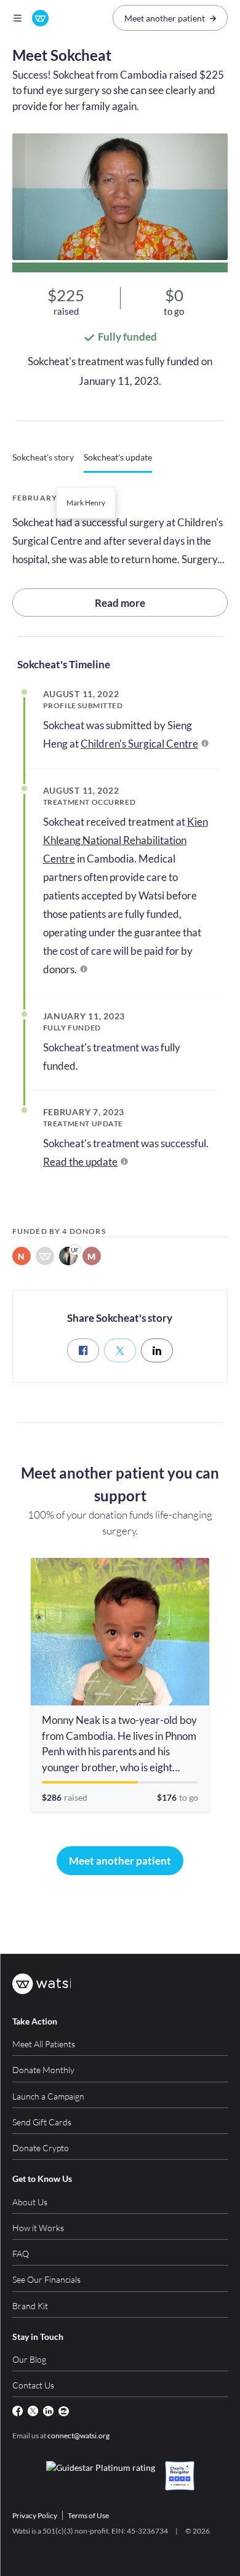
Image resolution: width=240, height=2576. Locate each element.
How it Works (38, 2228)
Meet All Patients (44, 2044)
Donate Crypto (41, 2148)
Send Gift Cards (42, 2122)
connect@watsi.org (78, 2436)
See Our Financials (46, 2279)
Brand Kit (30, 2306)
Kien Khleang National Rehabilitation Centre (126, 840)
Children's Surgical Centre (139, 744)
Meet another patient (165, 18)
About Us (30, 2202)
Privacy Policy (35, 2515)
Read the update (80, 1162)
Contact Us (33, 2385)
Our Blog (29, 2359)
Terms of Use (88, 2515)
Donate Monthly (43, 2070)
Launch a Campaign (48, 2096)
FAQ (21, 2254)
